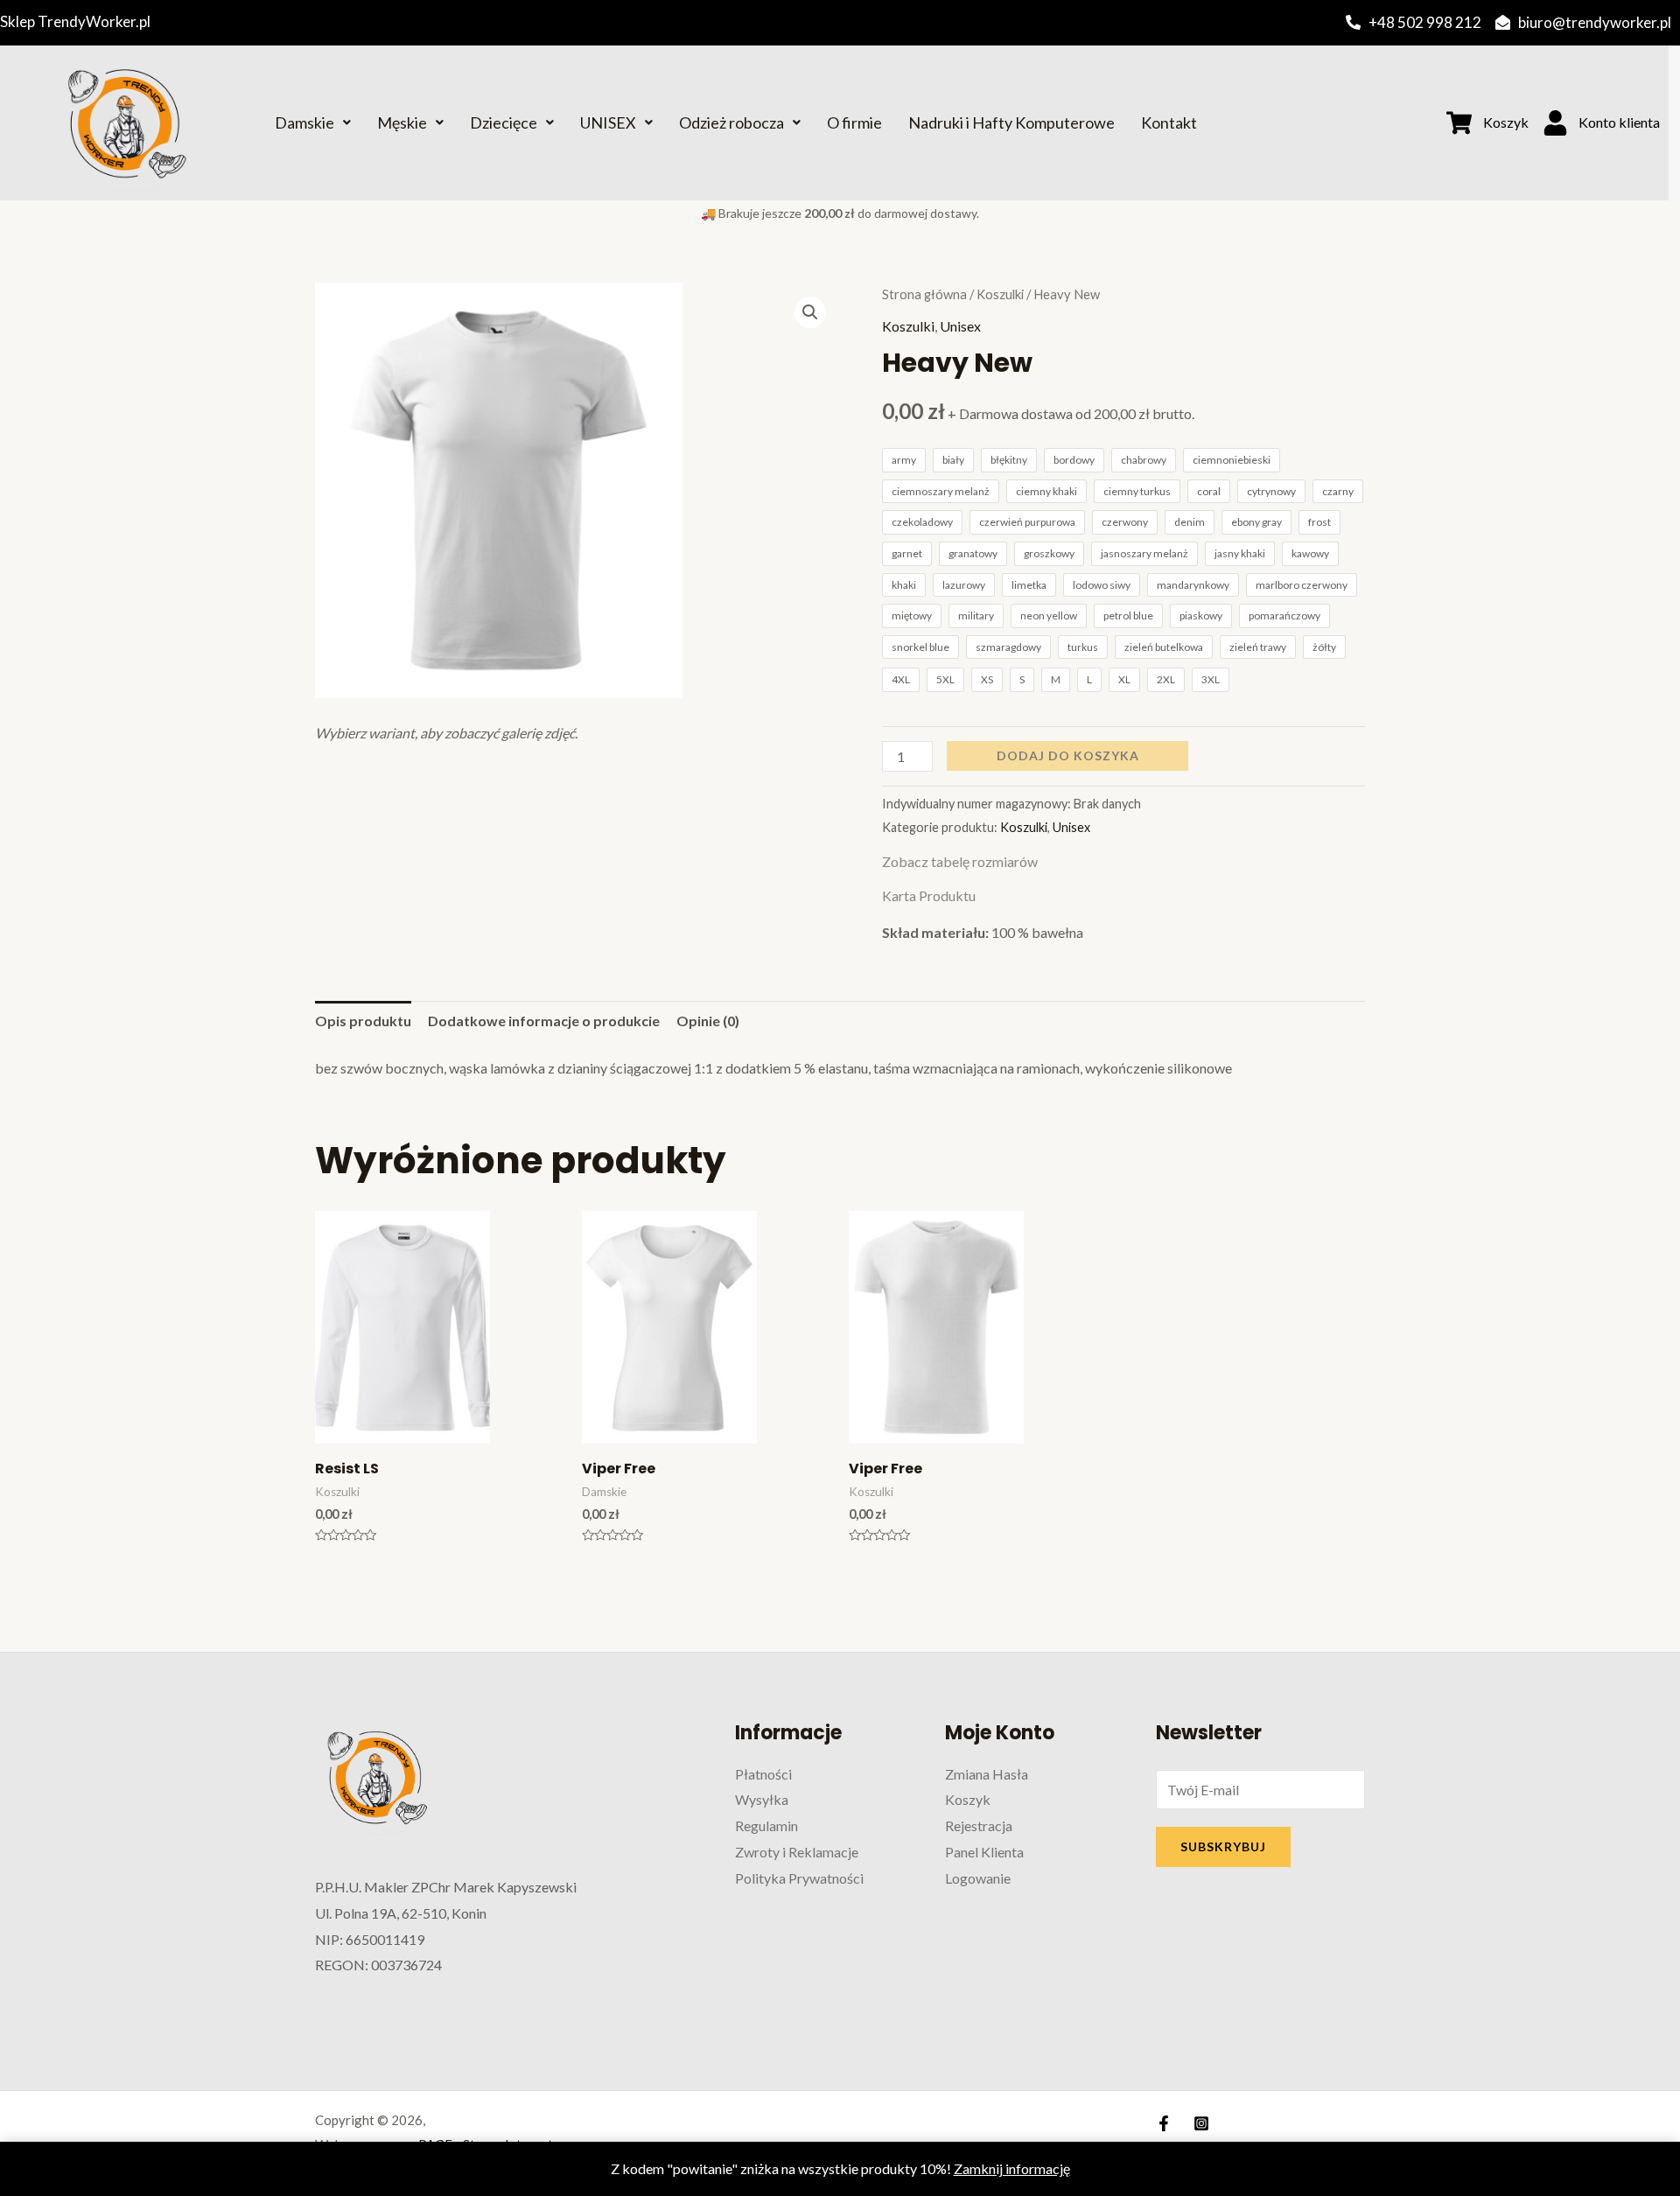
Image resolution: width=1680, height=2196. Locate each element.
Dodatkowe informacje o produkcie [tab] (544, 1021)
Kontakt (1169, 122)
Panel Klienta (984, 1852)
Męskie (402, 122)
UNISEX (608, 122)
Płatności (763, 1774)
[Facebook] (1164, 2123)
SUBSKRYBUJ (1223, 1846)
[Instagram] (1201, 2123)
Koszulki (1000, 294)
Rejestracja (979, 1825)
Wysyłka (762, 1799)
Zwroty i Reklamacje (797, 1852)
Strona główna (924, 294)
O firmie (854, 122)
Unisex (960, 326)
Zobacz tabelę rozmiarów (960, 861)
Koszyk (968, 1799)
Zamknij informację (1012, 2168)
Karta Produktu (929, 895)
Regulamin (766, 1825)
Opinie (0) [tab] (708, 1021)
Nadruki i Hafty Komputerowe (1011, 122)
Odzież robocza (731, 122)
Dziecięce (504, 122)
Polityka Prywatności (799, 1878)
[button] (810, 312)
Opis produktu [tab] (363, 1021)
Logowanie (978, 1878)
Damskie (304, 122)
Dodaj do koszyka (1068, 755)
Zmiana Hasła (987, 1774)
